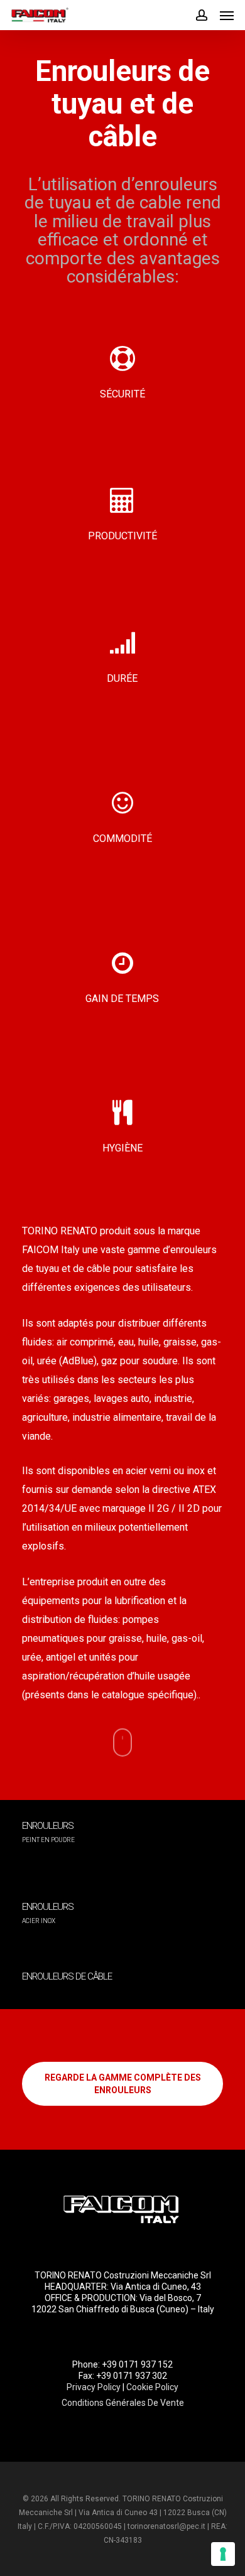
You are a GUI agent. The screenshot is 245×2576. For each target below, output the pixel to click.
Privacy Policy (94, 2387)
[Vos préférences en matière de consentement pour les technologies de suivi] (223, 2554)
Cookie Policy (152, 2387)
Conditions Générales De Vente (123, 2403)
